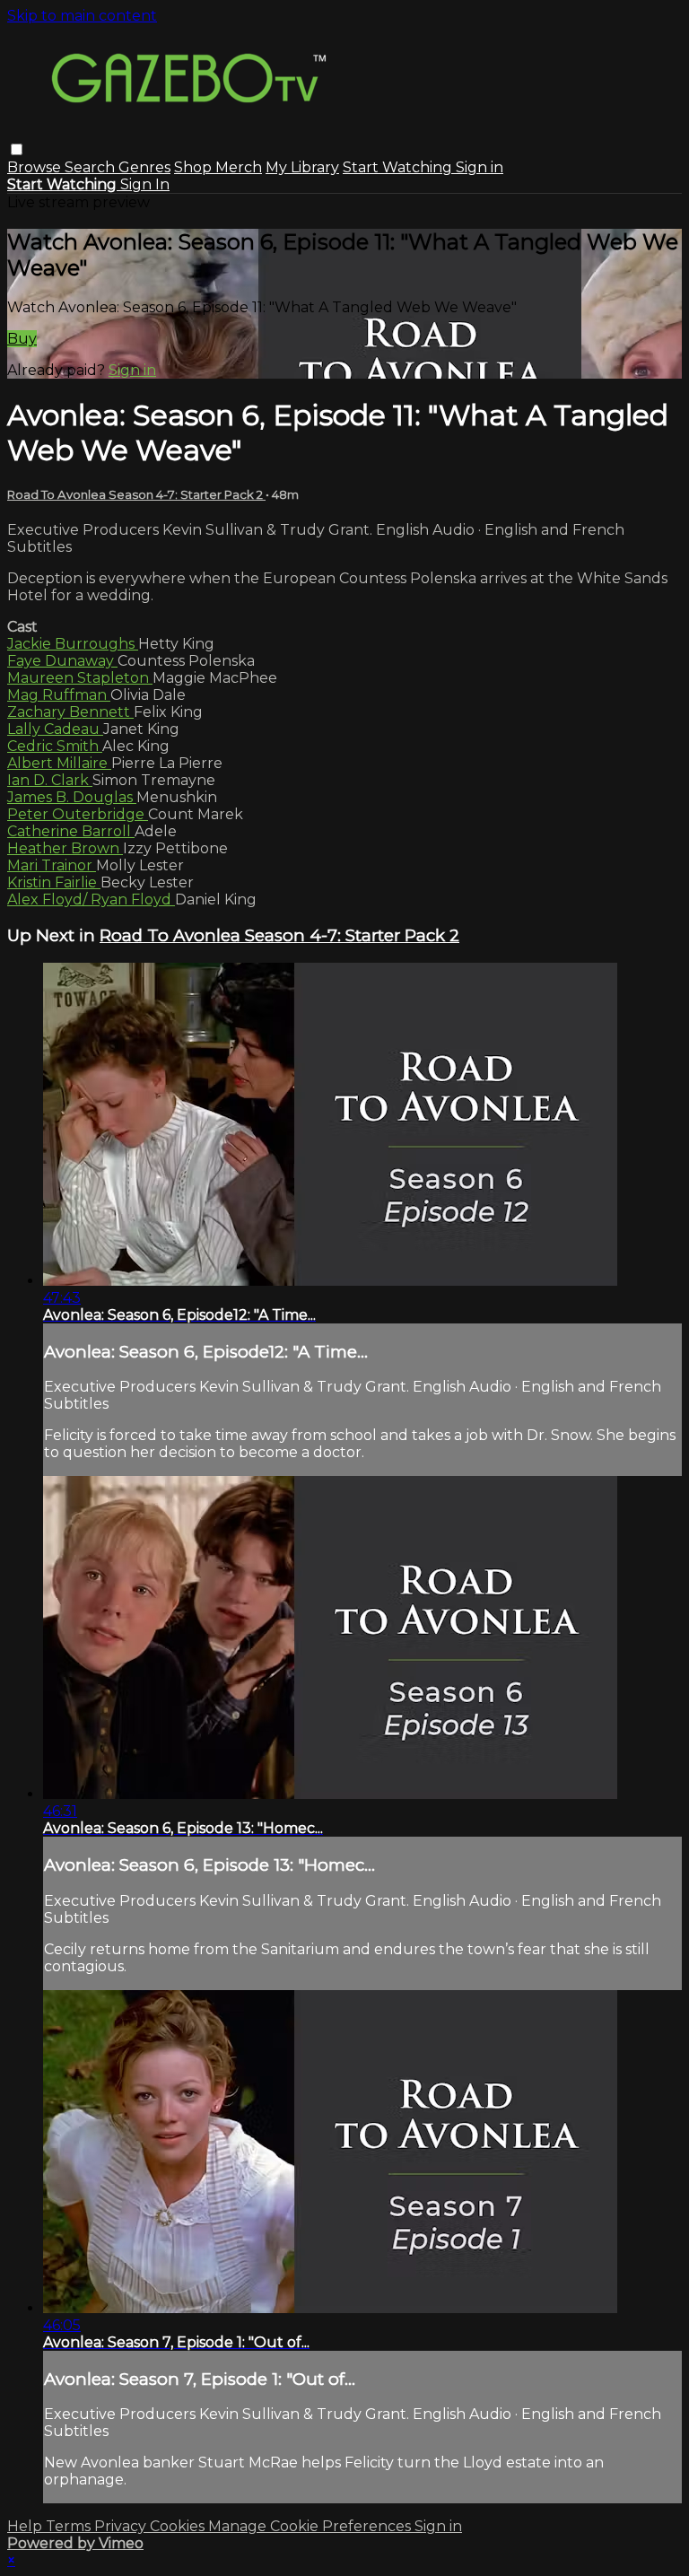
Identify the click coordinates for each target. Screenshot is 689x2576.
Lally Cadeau (55, 729)
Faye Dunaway (62, 661)
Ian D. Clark (50, 780)
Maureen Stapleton (80, 678)
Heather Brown (65, 848)
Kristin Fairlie (54, 882)
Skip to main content (82, 16)
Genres (144, 167)
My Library (302, 167)
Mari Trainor (52, 865)
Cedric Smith (55, 746)
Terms (70, 2526)
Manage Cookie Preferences (311, 2526)
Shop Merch (218, 167)
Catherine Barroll (71, 831)
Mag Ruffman (59, 695)
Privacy (122, 2526)
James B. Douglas (72, 797)
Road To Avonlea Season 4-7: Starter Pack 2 (136, 494)
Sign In (145, 184)
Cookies (179, 2526)
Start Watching (399, 167)
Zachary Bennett (70, 712)
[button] (17, 149)
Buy (22, 339)
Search (92, 167)
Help (26, 2526)
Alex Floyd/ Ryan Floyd (91, 899)
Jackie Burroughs (73, 644)
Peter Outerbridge (78, 814)
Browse (36, 167)
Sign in (480, 167)
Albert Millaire (59, 763)
